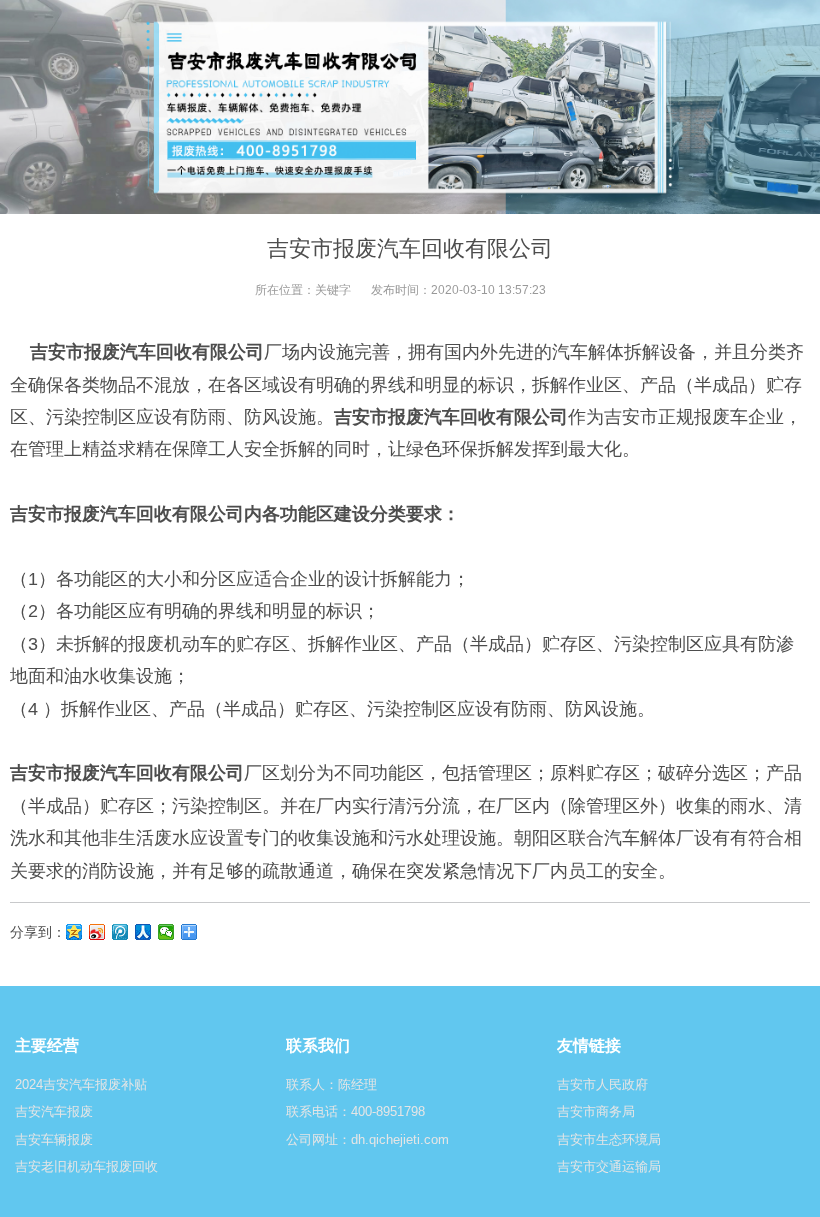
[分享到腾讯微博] (120, 932)
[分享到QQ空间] (74, 932)
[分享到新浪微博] (97, 932)
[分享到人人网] (143, 932)
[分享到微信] (166, 932)
